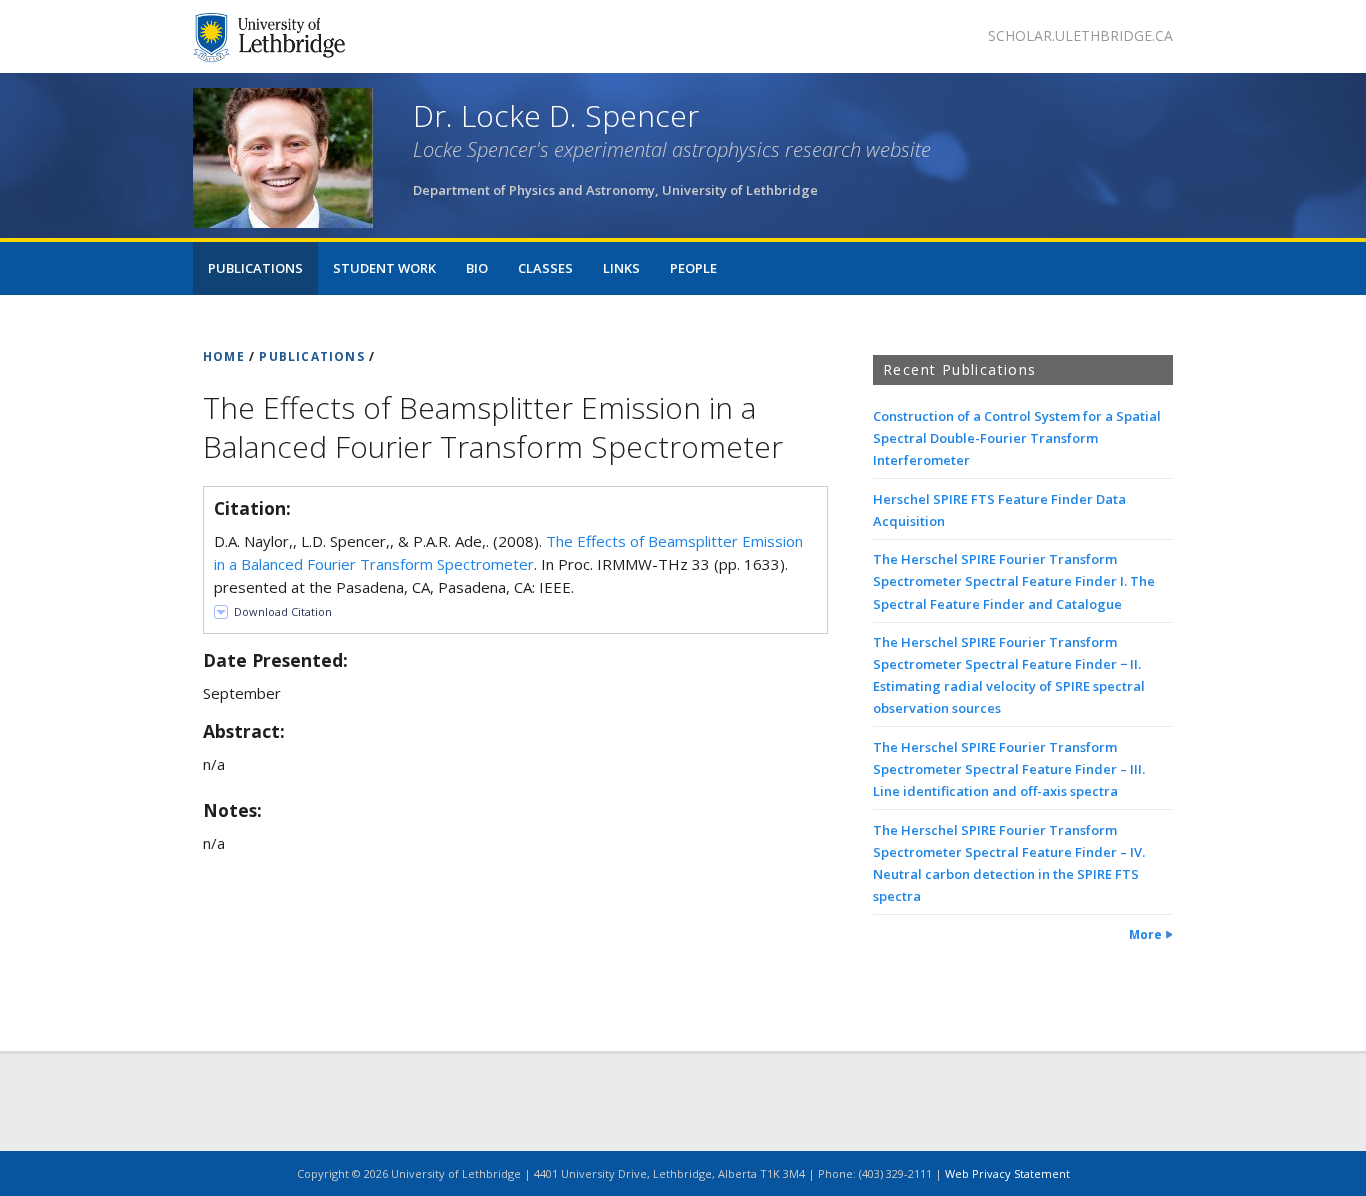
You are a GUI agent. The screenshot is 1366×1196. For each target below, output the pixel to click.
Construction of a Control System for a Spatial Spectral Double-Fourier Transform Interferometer (1017, 438)
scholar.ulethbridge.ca (1080, 35)
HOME (224, 356)
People (693, 268)
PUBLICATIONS (311, 356)
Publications (255, 268)
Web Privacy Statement (1007, 1173)
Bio (477, 268)
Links (621, 268)
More (1145, 934)
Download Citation (283, 611)
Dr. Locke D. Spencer (556, 115)
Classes (545, 268)
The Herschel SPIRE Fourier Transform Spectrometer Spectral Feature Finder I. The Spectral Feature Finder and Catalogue (1014, 581)
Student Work (384, 268)
